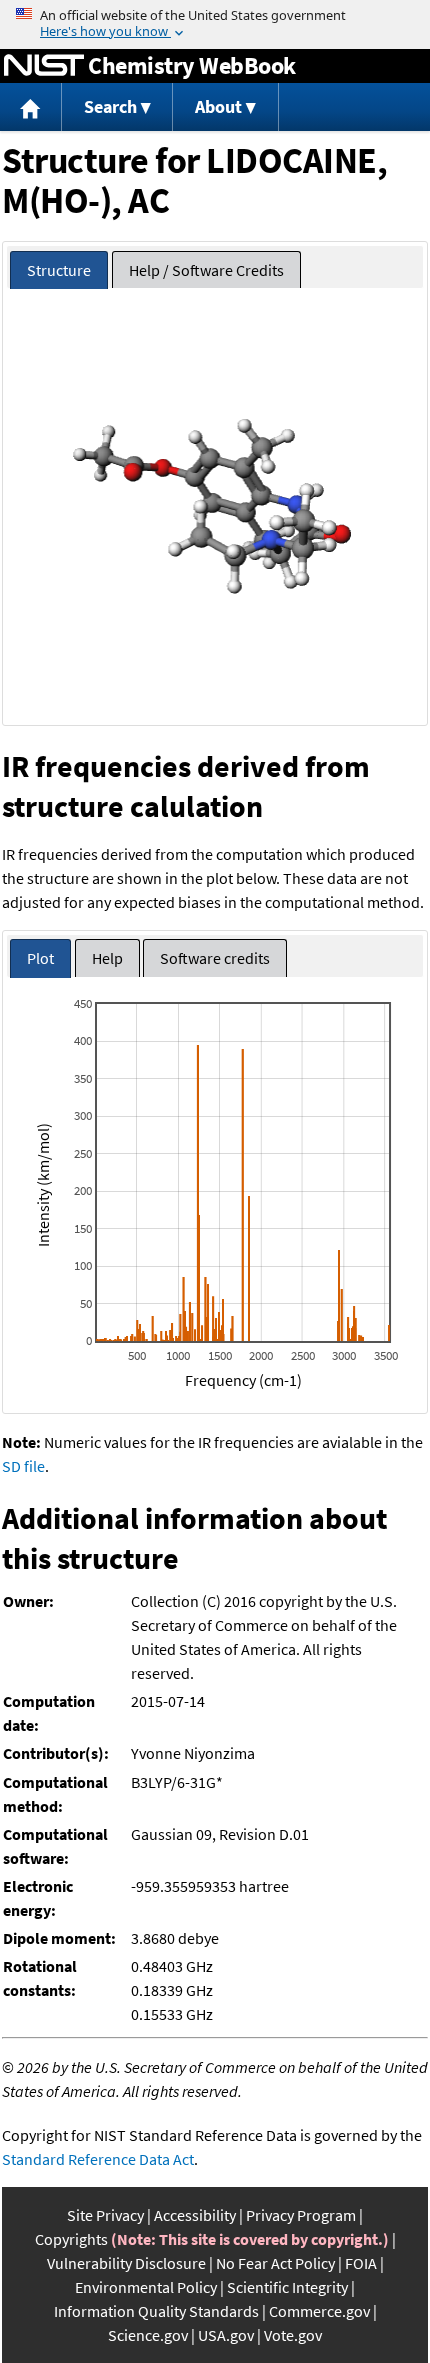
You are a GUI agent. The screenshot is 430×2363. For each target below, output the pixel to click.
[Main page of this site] (31, 107)
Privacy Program (301, 2215)
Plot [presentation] (40, 958)
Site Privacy (105, 2215)
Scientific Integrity (287, 2287)
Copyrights (71, 2239)
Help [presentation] (107, 958)
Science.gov (148, 2335)
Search (110, 106)
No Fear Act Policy (275, 2263)
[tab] (59, 270)
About (218, 106)
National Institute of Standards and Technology (44, 66)
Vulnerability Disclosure (126, 2263)
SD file (23, 1466)
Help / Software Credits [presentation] (206, 270)
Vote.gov (293, 2335)
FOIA (361, 2263)
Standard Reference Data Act (98, 2159)
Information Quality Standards (156, 2311)
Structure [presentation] (59, 270)
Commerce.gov (319, 2311)
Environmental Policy (146, 2287)
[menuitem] (31, 107)
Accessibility (195, 2215)
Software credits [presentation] (215, 958)
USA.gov (226, 2335)
